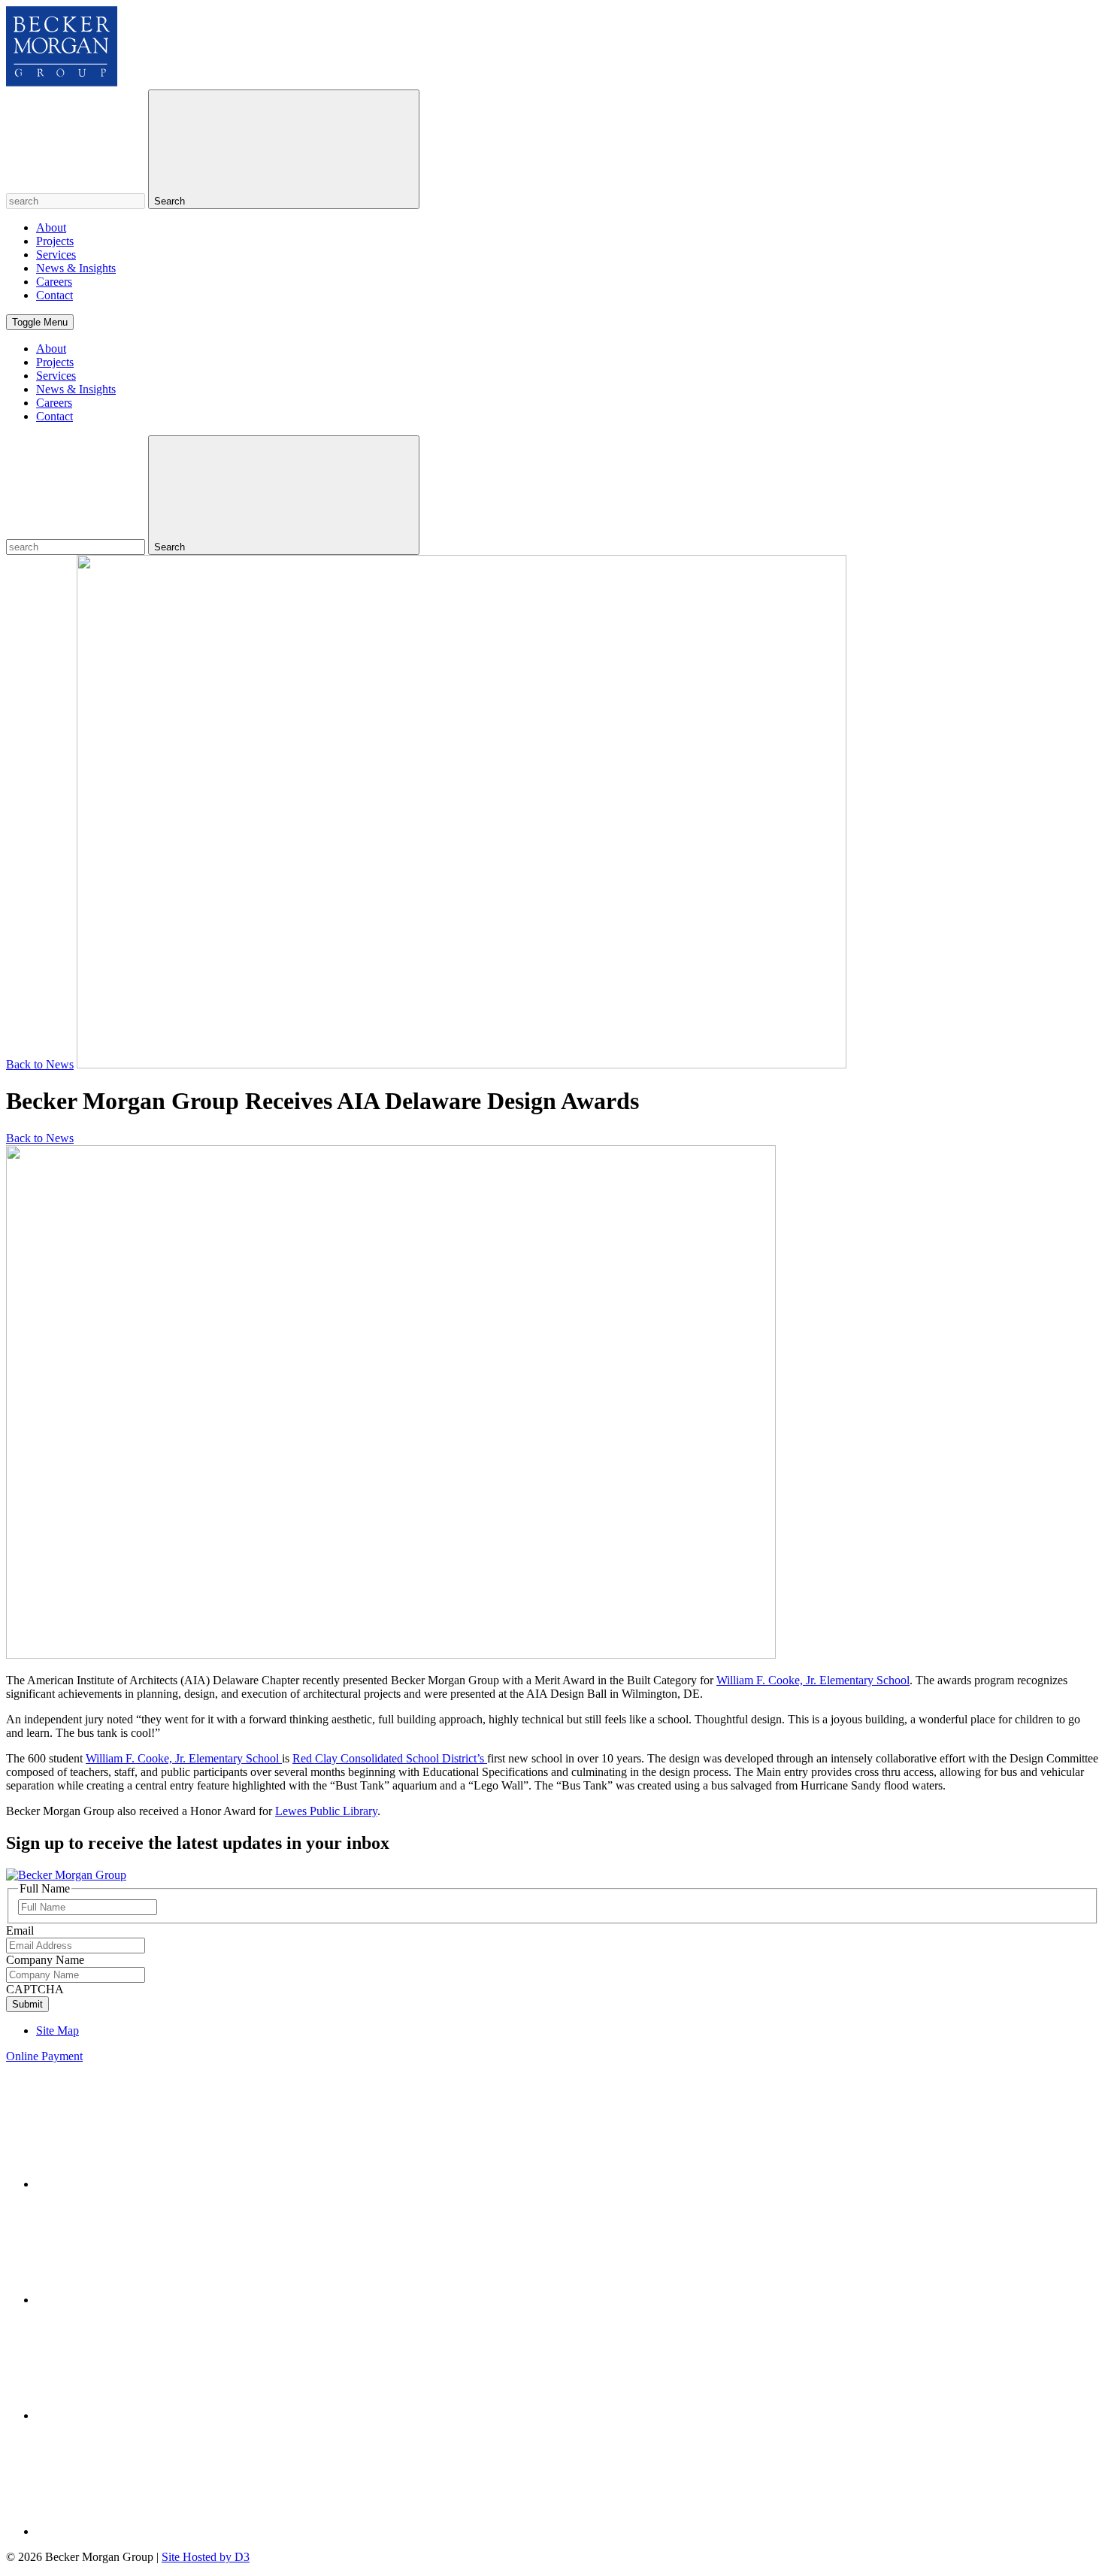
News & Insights (76, 268)
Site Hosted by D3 (206, 2557)
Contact (54, 295)
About (51, 227)
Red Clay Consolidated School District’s (390, 1758)
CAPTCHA (35, 1989)
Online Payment (44, 2056)
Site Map (58, 2030)
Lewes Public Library (326, 1811)
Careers (54, 282)
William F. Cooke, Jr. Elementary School (813, 1680)
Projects (55, 241)
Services (56, 255)
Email (20, 1930)
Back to (40, 1064)
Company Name (45, 1960)
